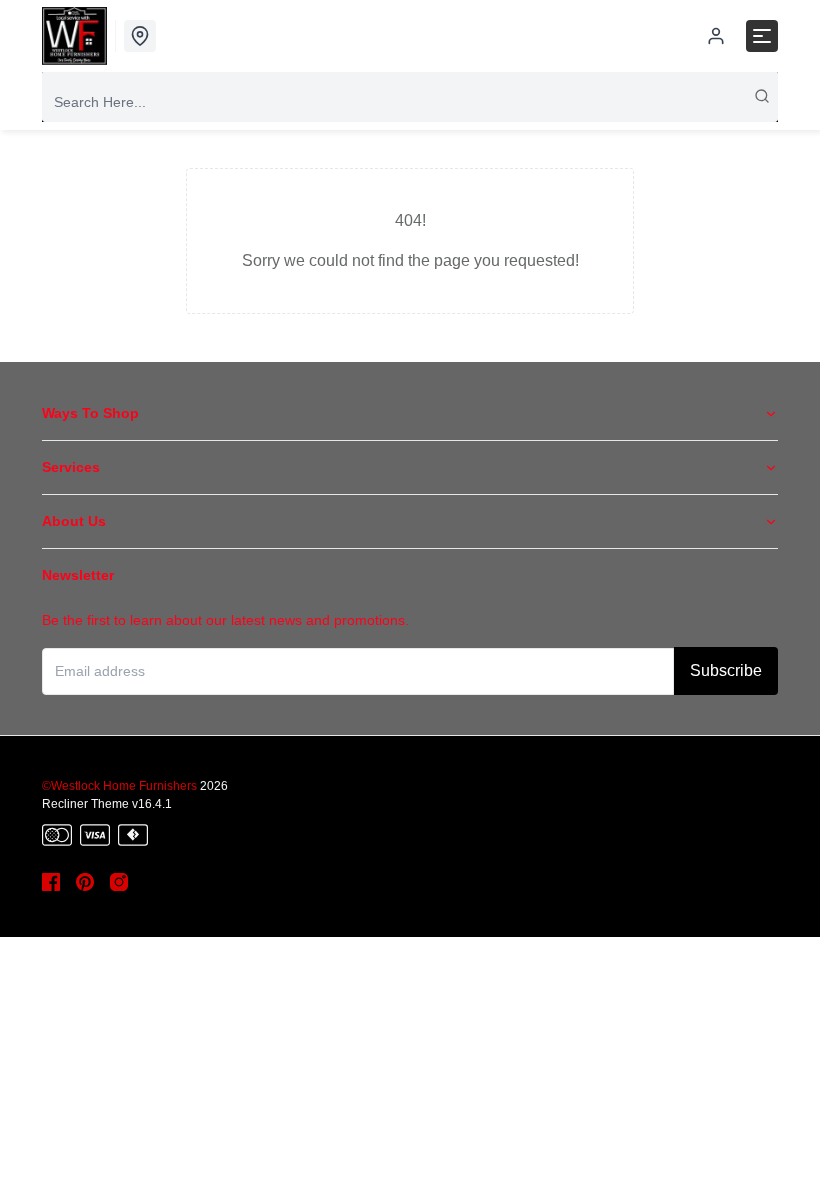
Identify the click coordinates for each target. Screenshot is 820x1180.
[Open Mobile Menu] (762, 36)
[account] (716, 36)
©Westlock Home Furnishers (119, 786)
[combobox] (410, 102)
